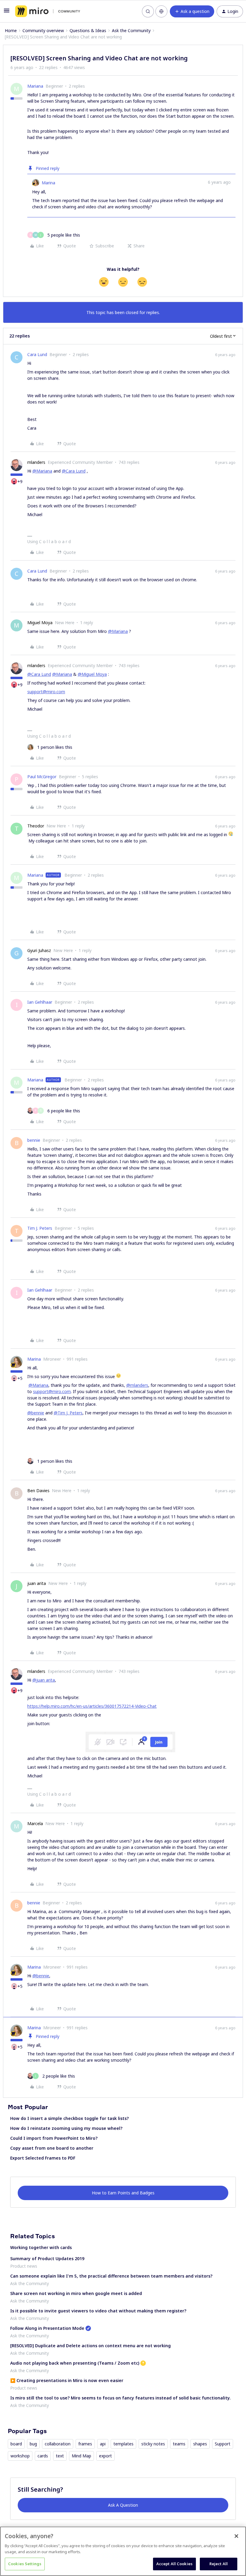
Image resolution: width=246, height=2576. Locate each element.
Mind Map (81, 2456)
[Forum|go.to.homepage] (48, 11)
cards (43, 2456)
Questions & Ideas (88, 30)
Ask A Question (123, 2505)
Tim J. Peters (40, 1228)
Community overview (43, 30)
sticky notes (153, 2444)
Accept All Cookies (174, 2564)
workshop (20, 2456)
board (16, 2444)
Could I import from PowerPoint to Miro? (54, 2138)
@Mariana (42, 471)
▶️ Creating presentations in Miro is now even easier (67, 2380)
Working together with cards (41, 2247)
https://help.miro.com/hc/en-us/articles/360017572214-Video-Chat (92, 1706)
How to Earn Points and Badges (123, 2193)
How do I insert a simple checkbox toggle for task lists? (69, 2118)
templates (123, 2444)
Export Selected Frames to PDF (43, 2158)
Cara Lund (37, 354)
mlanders (36, 462)
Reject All (219, 2564)
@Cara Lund (74, 471)
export (105, 2456)
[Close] (236, 2536)
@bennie (36, 1413)
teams (179, 2444)
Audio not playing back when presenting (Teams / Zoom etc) (75, 2363)
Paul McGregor (42, 777)
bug (33, 2444)
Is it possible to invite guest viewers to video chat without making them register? (98, 2311)
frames (85, 2444)
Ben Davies (38, 1491)
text (60, 2456)
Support (223, 2444)
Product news (24, 2266)
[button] (7, 12)
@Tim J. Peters (68, 1413)
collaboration (58, 2444)
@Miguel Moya (92, 674)
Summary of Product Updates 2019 (47, 2259)
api (103, 2444)
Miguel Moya (40, 623)
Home (11, 30)
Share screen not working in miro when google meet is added (76, 2293)
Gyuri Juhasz (39, 950)
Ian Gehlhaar (40, 1002)
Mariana (35, 86)
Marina (48, 183)
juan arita (37, 1583)
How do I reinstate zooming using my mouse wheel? (66, 2128)
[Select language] (161, 11)
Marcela (35, 1823)
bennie (34, 1140)
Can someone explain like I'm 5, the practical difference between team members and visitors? (111, 2276)
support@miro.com (46, 692)
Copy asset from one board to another (52, 2148)
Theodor (36, 826)
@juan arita (44, 1680)
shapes (200, 2444)
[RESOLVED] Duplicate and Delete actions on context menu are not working (90, 2346)
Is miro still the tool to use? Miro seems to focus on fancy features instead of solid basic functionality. (120, 2398)
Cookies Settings (25, 2564)
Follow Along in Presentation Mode (47, 2328)
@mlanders (137, 1385)
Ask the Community (131, 30)
